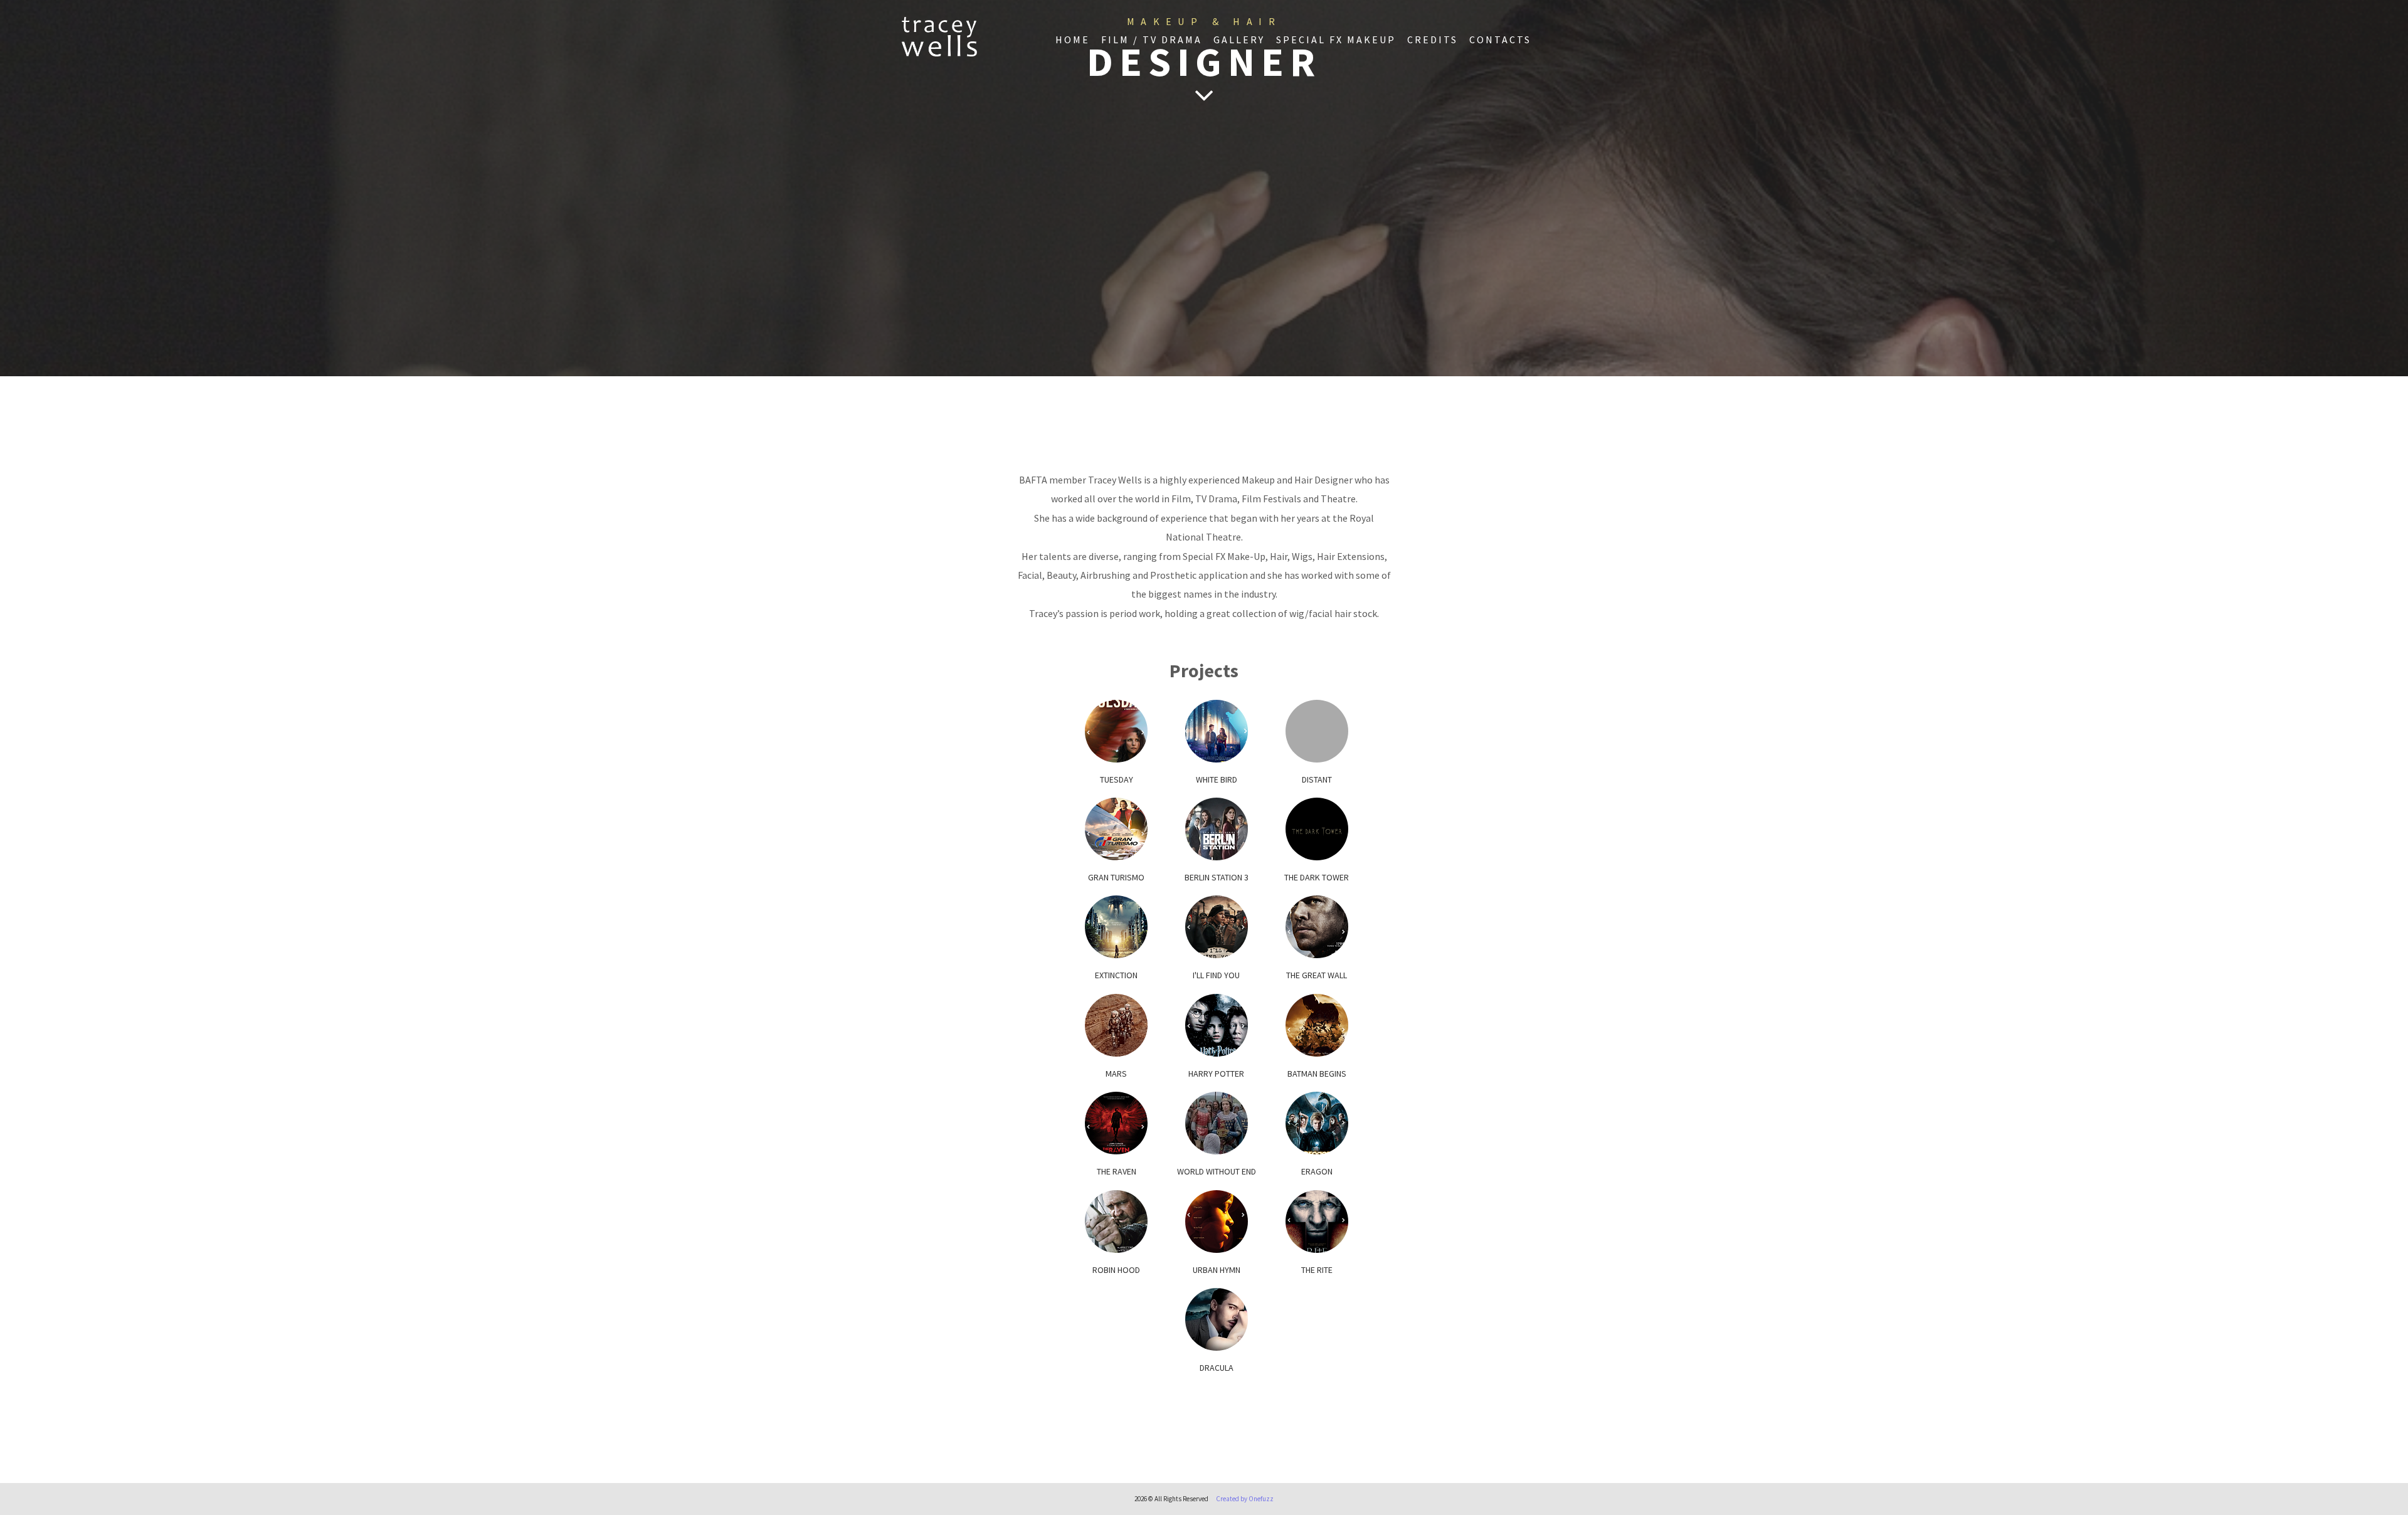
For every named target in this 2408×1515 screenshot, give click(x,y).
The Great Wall (1317, 975)
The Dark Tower (1317, 877)
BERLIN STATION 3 (1217, 877)
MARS (1116, 1074)
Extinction (1116, 975)
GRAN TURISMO (1116, 877)
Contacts (1500, 40)
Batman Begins (1317, 1074)
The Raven (1117, 1171)
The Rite (1317, 1270)
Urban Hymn (1217, 1270)
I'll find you (1216, 975)
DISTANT (1317, 779)
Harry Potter (1216, 1074)
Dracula (1217, 1368)
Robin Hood (1116, 1270)
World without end (1217, 1171)
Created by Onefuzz (1245, 1499)
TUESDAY (1117, 779)
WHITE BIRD (1217, 779)
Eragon (1317, 1171)
